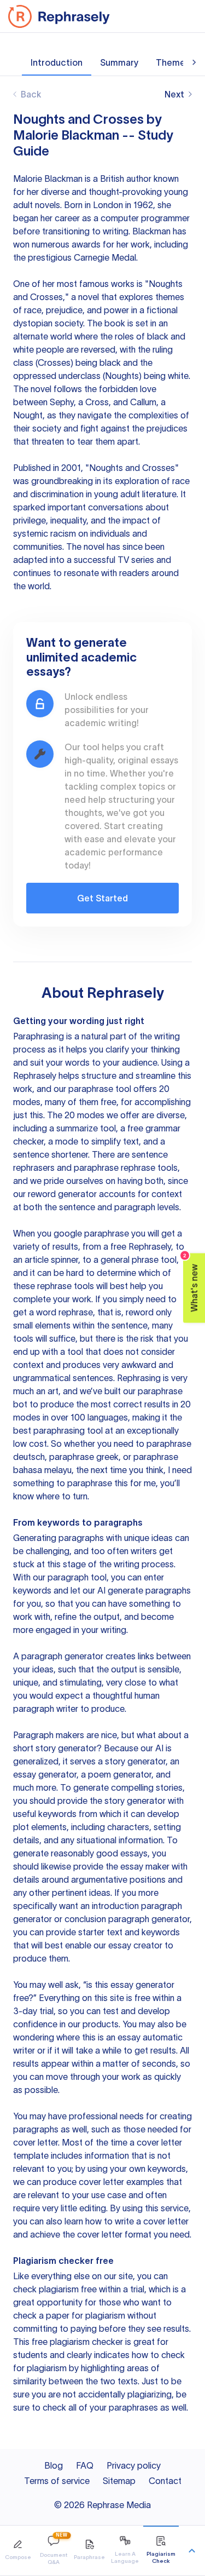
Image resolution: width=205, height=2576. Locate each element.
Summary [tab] (119, 62)
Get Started (102, 898)
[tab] (18, 2551)
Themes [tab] (173, 62)
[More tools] (192, 2551)
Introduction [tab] (57, 62)
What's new (191, 1283)
